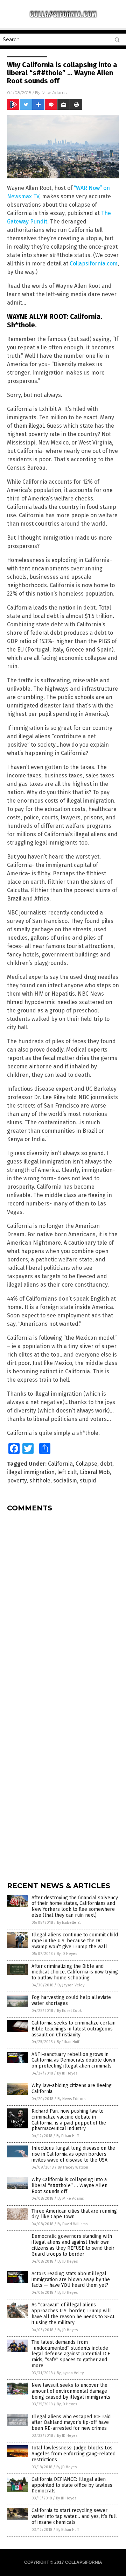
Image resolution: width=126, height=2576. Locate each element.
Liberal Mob (95, 1472)
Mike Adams (54, 92)
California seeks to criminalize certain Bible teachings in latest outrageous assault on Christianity (73, 2029)
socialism (65, 1481)
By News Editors (71, 2099)
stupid (88, 1481)
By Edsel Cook (69, 2011)
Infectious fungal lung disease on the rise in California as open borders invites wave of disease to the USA (73, 2154)
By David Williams (72, 2224)
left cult (67, 1472)
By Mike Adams (71, 2198)
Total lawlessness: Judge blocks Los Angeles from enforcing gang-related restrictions (73, 2454)
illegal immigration (31, 1472)
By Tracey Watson (73, 2167)
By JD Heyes (67, 1954)
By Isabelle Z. (69, 1923)
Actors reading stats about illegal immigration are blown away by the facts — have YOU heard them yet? (71, 2280)
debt (106, 1464)
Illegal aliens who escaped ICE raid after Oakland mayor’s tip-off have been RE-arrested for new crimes (71, 2423)
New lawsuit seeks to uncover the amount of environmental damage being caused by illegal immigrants (71, 2391)
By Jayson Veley (71, 1985)
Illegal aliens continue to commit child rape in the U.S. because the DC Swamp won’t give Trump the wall (75, 1941)
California (60, 1464)
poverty (17, 1481)
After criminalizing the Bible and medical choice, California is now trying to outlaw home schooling (75, 1972)
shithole (40, 1481)
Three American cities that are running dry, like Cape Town (74, 2214)
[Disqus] (63, 1605)
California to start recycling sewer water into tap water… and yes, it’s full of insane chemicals (74, 2516)
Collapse (86, 1464)
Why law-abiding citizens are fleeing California (72, 2088)
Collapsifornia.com (94, 264)
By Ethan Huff (68, 2042)
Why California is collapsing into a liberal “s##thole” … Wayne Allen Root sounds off (69, 2186)
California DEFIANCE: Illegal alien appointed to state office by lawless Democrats (72, 2485)
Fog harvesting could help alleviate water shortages (71, 2000)
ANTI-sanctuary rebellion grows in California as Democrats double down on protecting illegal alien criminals (73, 2060)
